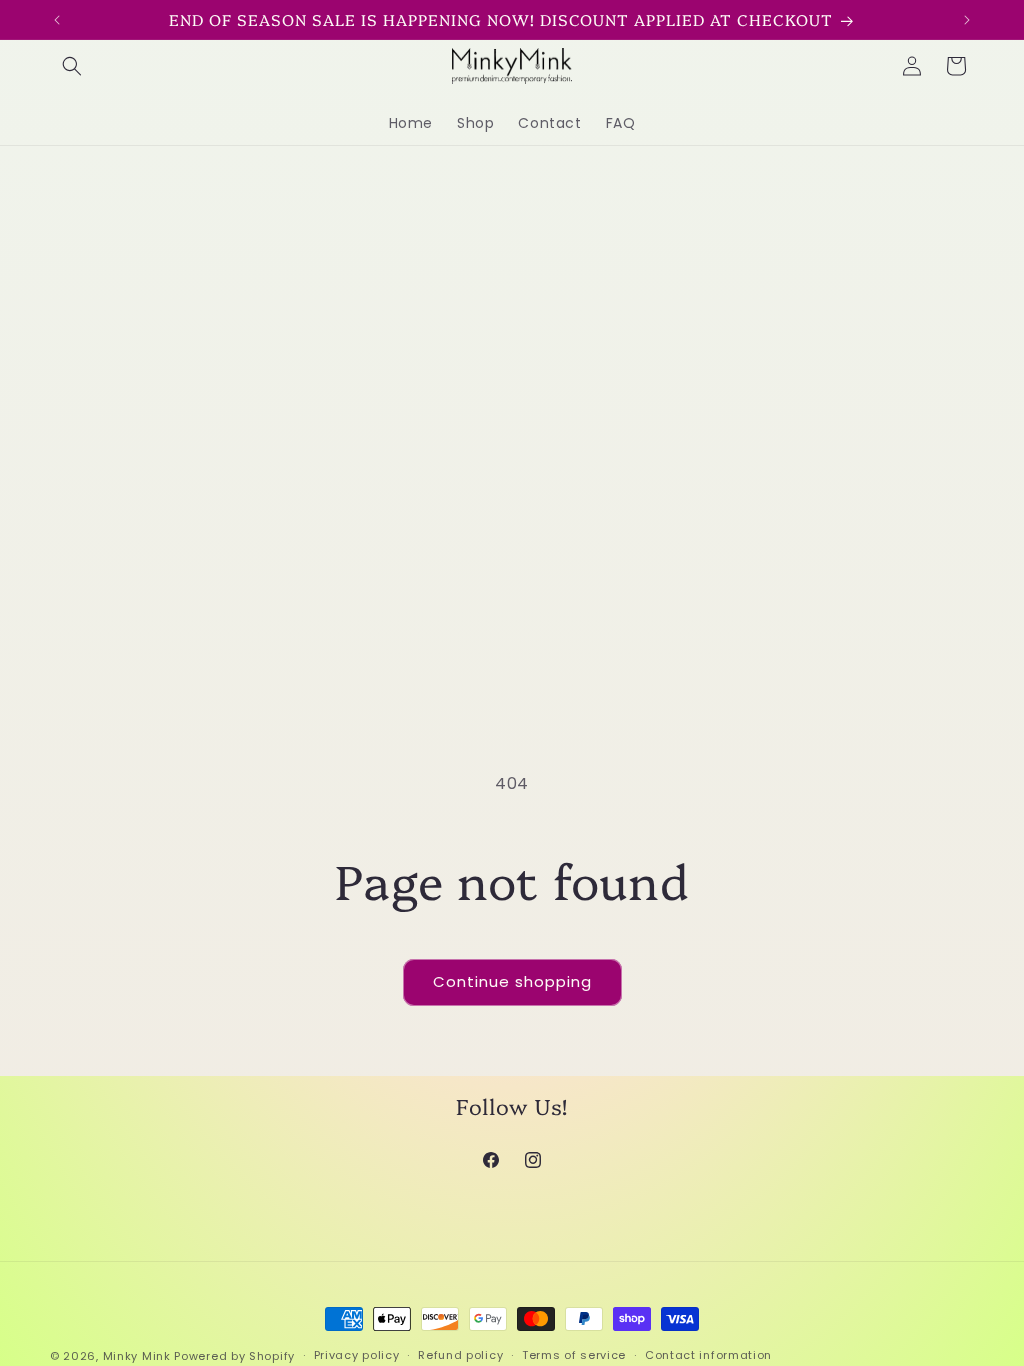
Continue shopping (512, 981)
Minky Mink (137, 1356)
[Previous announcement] (57, 20)
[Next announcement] (967, 20)
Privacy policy (357, 1355)
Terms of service (574, 1355)
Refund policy (460, 1355)
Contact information (708, 1355)
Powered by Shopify (234, 1356)
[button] (72, 66)
